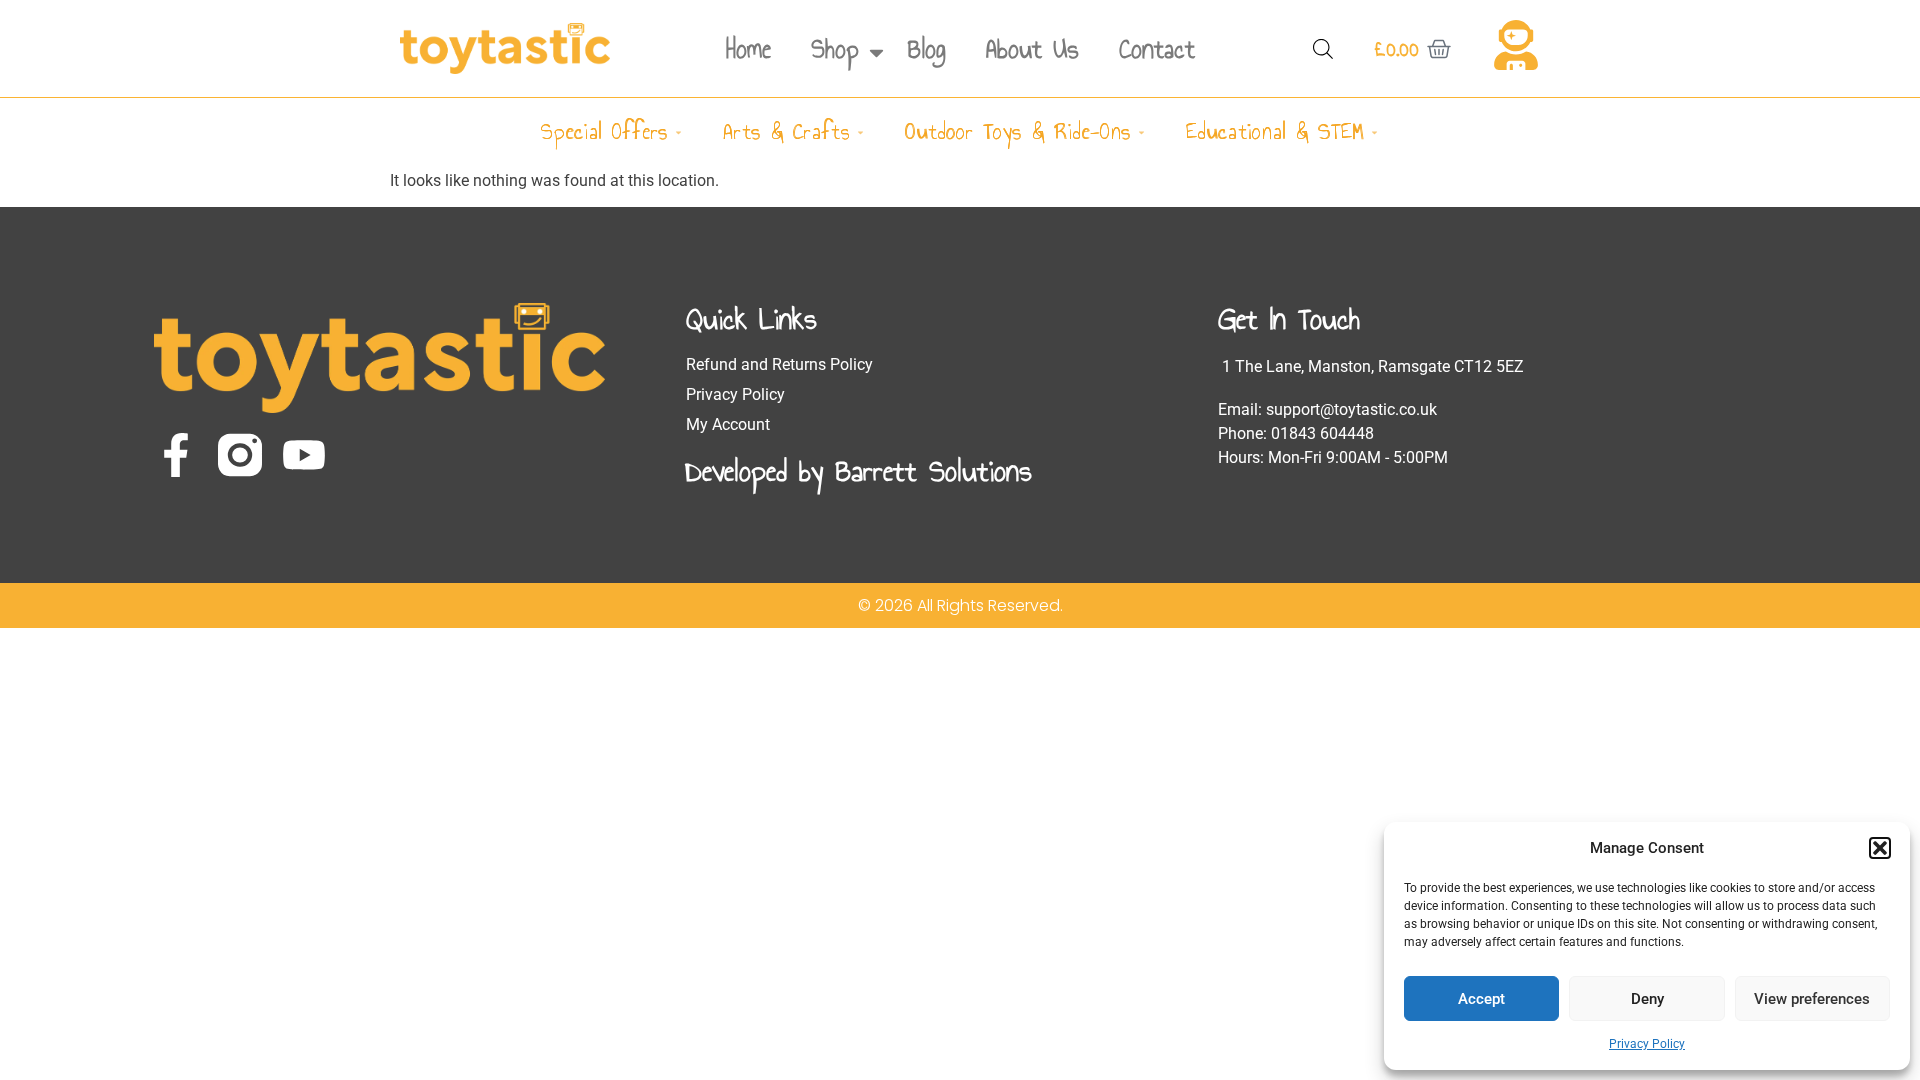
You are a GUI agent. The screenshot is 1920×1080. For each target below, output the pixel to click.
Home (748, 49)
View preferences (1812, 999)
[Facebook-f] (176, 455)
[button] (1880, 848)
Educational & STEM (1275, 131)
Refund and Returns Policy (779, 364)
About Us (1032, 49)
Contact (1157, 49)
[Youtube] (304, 455)
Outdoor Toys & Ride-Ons (1018, 131)
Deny (1647, 999)
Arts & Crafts (786, 131)
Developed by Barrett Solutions (859, 471)
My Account (728, 424)
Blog (927, 49)
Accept (1481, 999)
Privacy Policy (1647, 1044)
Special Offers (604, 131)
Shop (835, 49)
